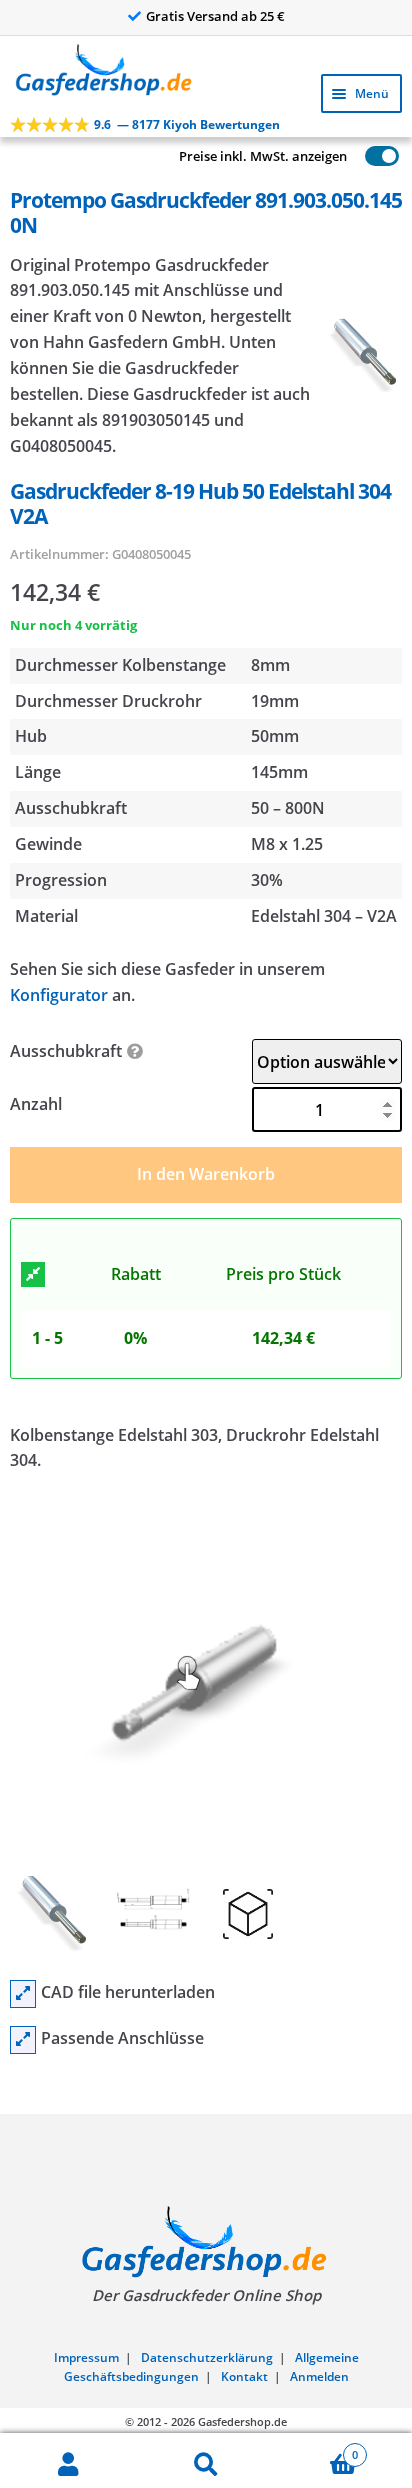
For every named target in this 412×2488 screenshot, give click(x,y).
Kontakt (244, 2376)
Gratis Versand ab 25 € (215, 16)
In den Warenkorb (206, 1174)
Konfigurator (59, 995)
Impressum (86, 2357)
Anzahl (36, 1104)
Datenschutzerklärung (207, 2357)
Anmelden (319, 2376)
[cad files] (23, 1994)
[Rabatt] (33, 1275)
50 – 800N (288, 808)
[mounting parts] (23, 2040)
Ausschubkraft (66, 1051)
